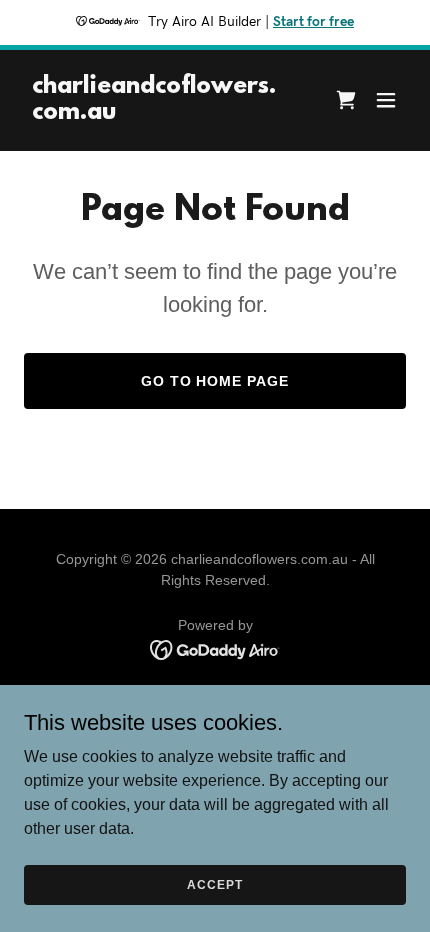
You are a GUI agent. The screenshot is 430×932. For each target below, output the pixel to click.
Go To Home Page (215, 381)
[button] (386, 100)
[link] (157, 113)
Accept (214, 884)
